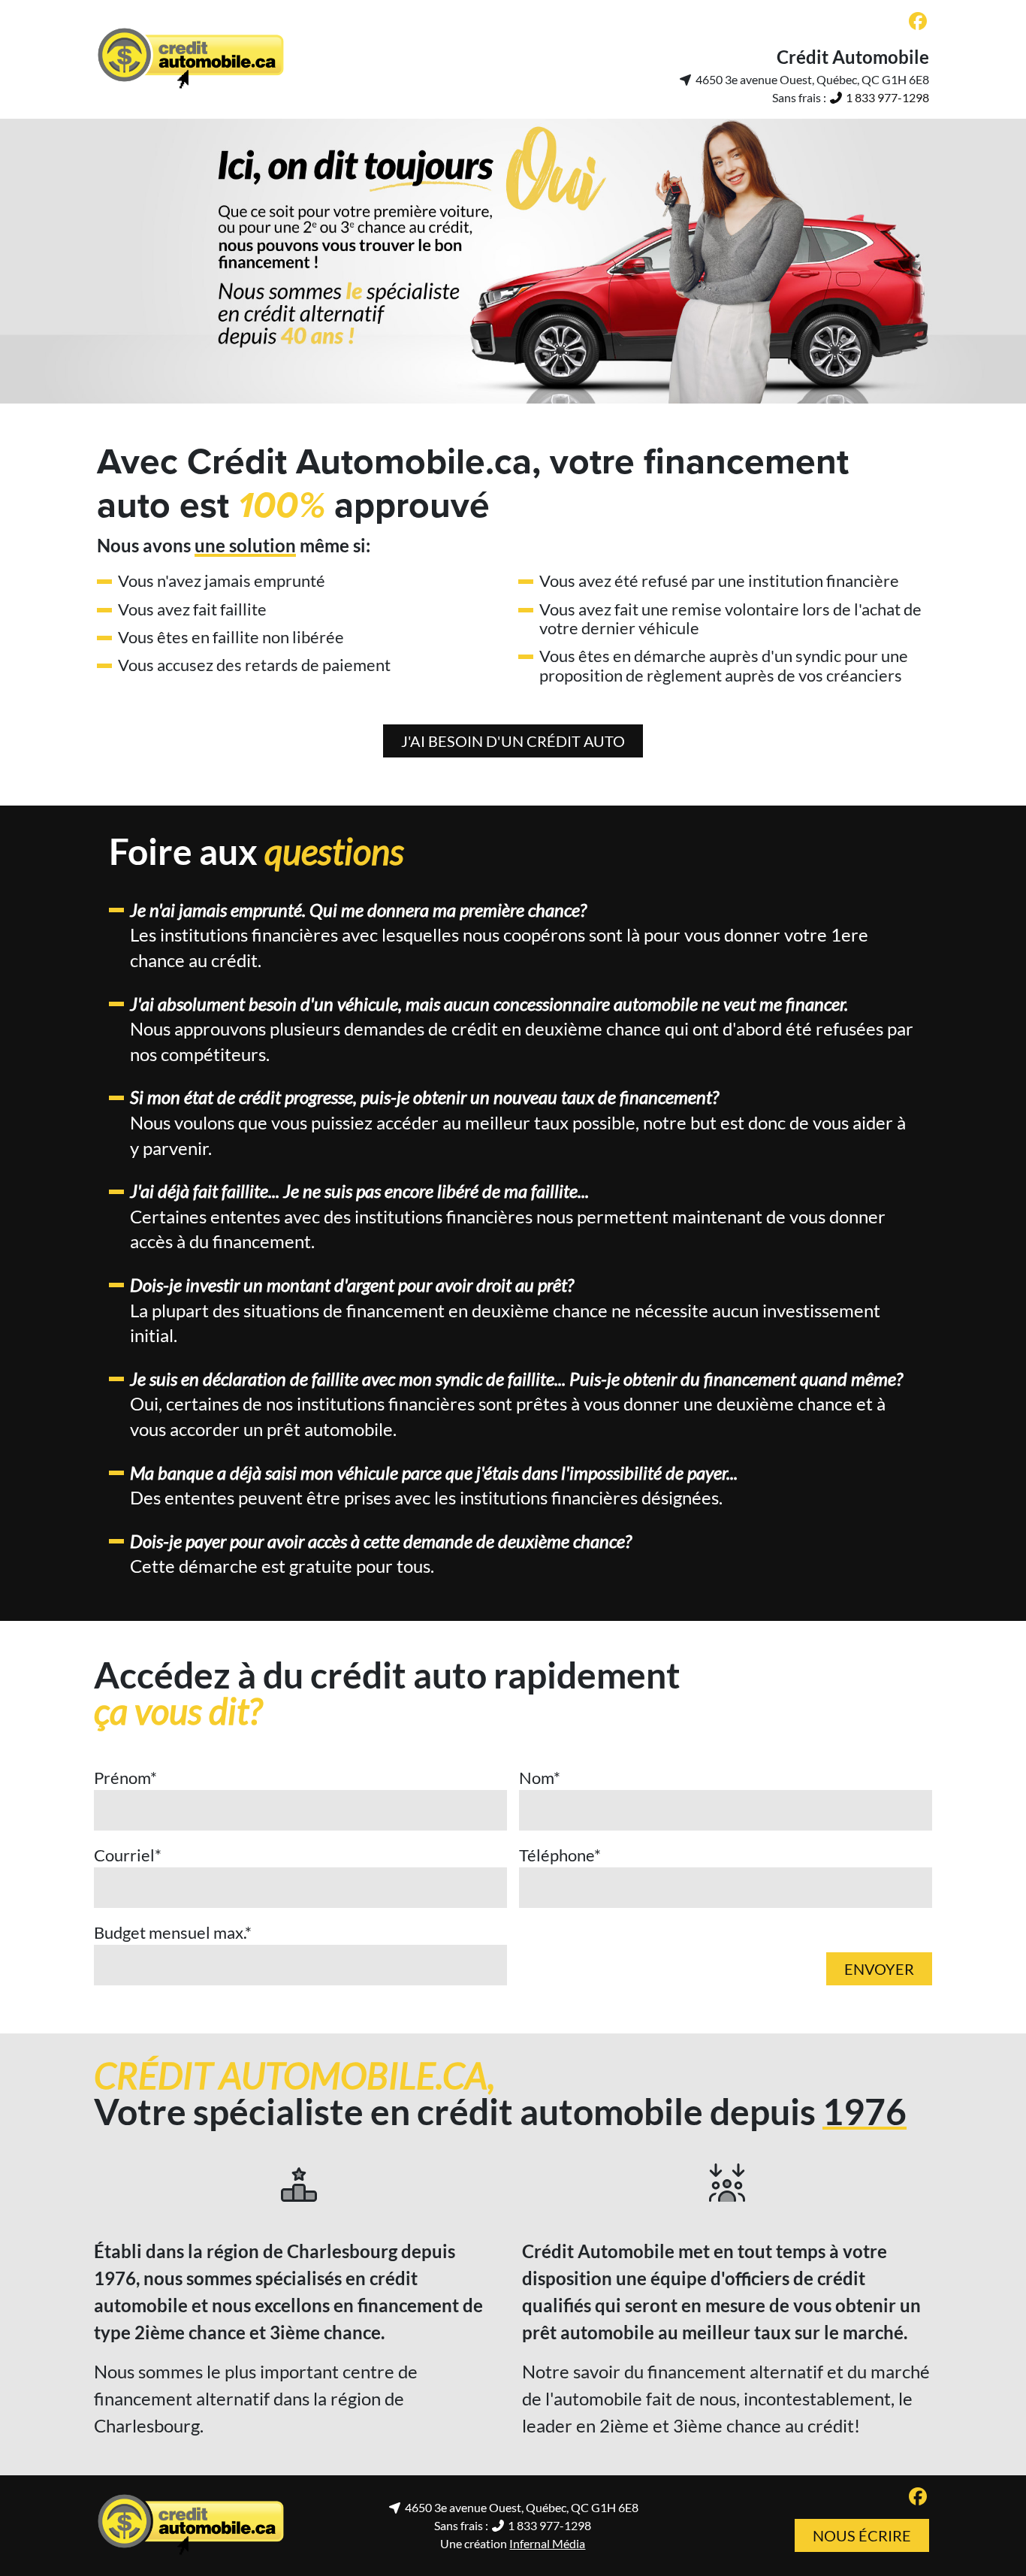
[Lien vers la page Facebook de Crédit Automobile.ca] (918, 22)
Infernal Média (547, 2543)
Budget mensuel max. (173, 1932)
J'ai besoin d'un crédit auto (513, 741)
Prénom (125, 1778)
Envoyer (879, 1969)
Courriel (128, 1855)
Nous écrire (862, 2535)
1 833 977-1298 (886, 97)
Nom (540, 1778)
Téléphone (560, 1855)
